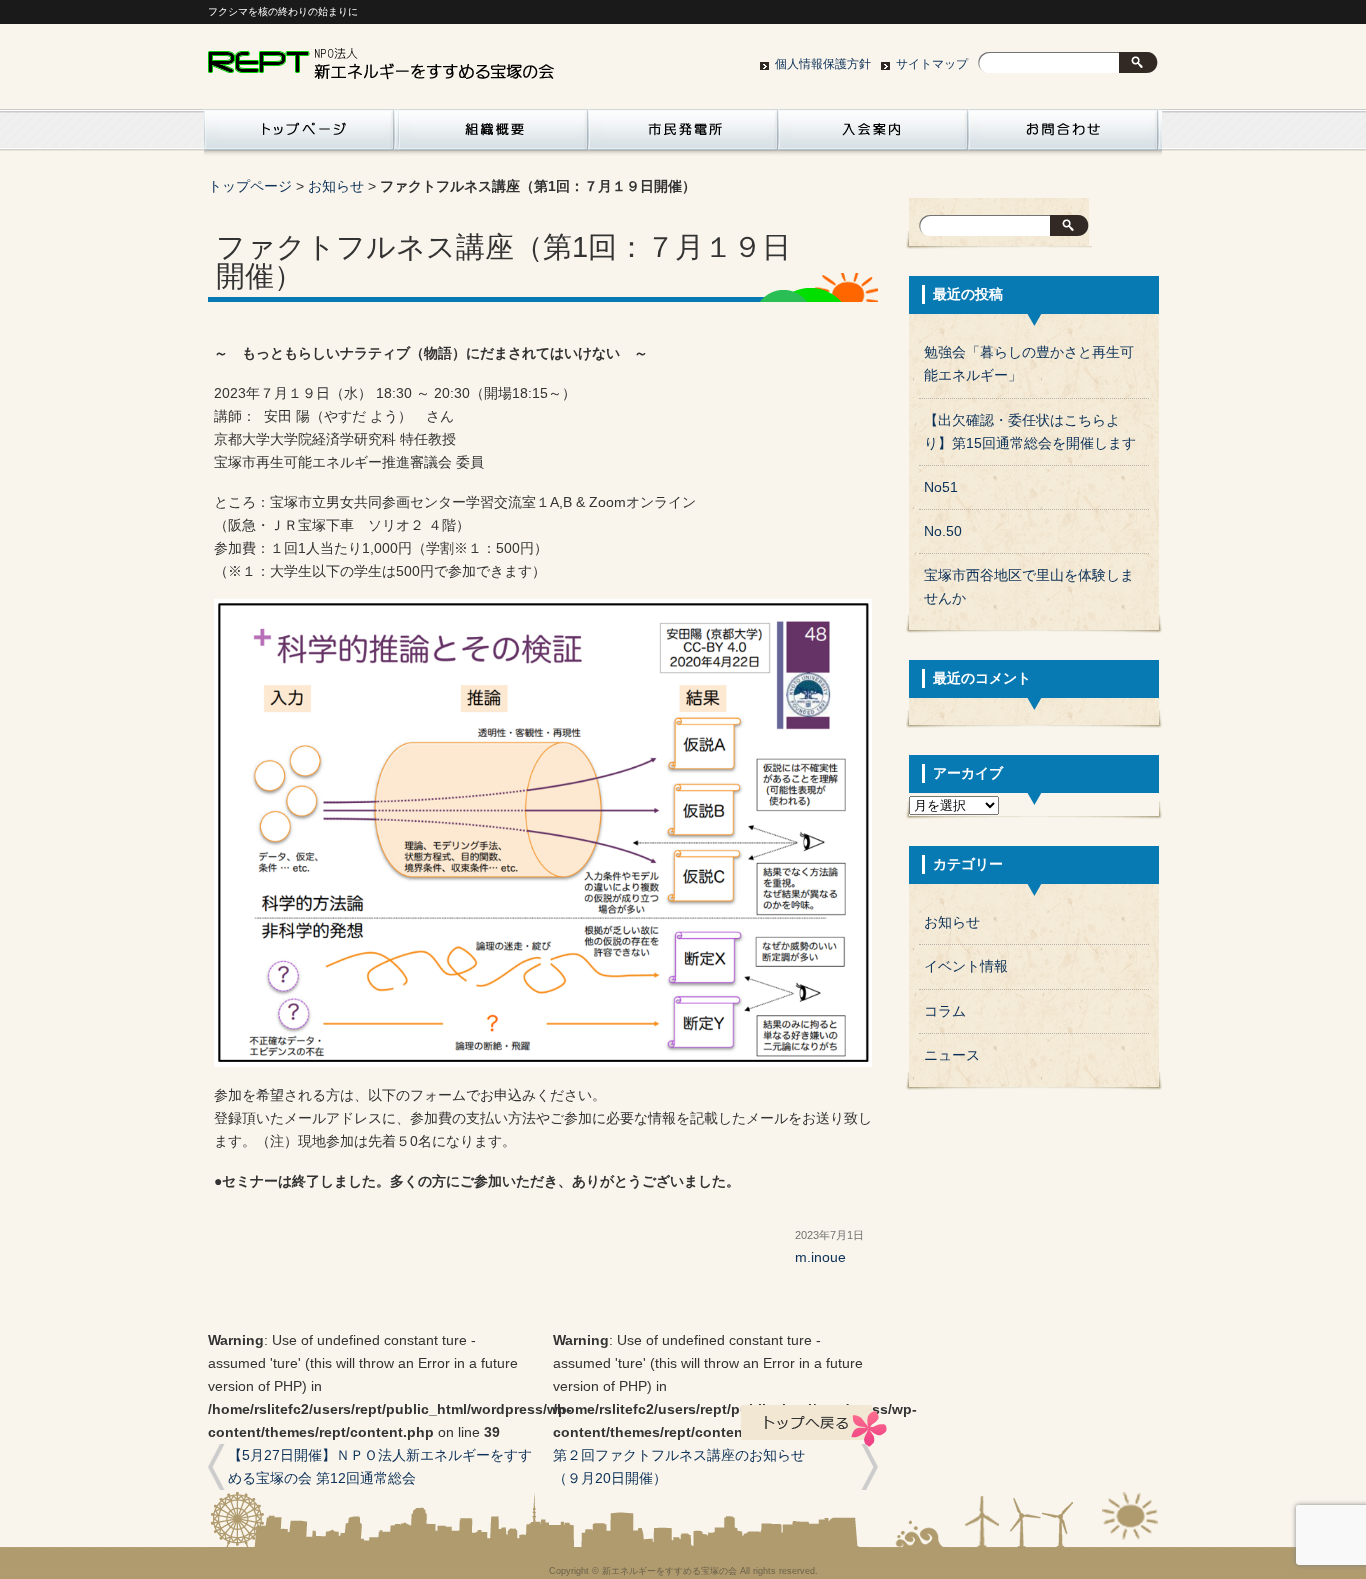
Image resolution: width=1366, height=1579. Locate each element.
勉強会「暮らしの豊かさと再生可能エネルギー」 (1029, 364)
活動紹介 (299, 135)
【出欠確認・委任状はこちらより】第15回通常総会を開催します (1030, 432)
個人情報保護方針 (823, 64)
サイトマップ (932, 64)
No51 (941, 487)
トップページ (250, 186)
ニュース (952, 1055)
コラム (945, 1011)
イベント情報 (966, 966)
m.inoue (820, 1257)
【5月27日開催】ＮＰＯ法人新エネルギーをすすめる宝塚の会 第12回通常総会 (380, 1467)
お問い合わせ (1063, 135)
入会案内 (873, 135)
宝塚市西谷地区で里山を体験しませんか (1029, 587)
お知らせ (336, 186)
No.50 (943, 531)
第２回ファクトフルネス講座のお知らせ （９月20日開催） (693, 1467)
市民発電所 (683, 135)
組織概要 (493, 135)
